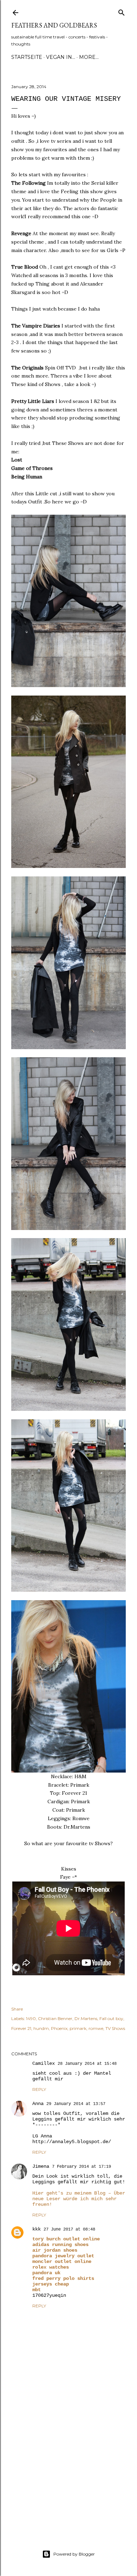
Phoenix (59, 2028)
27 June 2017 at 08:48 (69, 2229)
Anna (38, 2104)
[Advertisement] (68, 2471)
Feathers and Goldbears (54, 25)
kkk (37, 2229)
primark (78, 2028)
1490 (31, 2018)
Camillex (44, 2063)
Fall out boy (111, 2018)
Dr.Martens (86, 2018)
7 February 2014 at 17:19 (81, 2167)
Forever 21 (21, 2028)
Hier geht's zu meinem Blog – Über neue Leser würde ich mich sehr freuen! (79, 2199)
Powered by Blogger (74, 2554)
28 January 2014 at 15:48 (87, 2064)
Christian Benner (55, 2018)
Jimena (41, 2166)
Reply (39, 2089)
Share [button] (17, 2009)
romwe (96, 2028)
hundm (41, 2028)
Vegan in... (61, 57)
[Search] (122, 11)
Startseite (27, 57)
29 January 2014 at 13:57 (76, 2104)
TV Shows (115, 2028)
